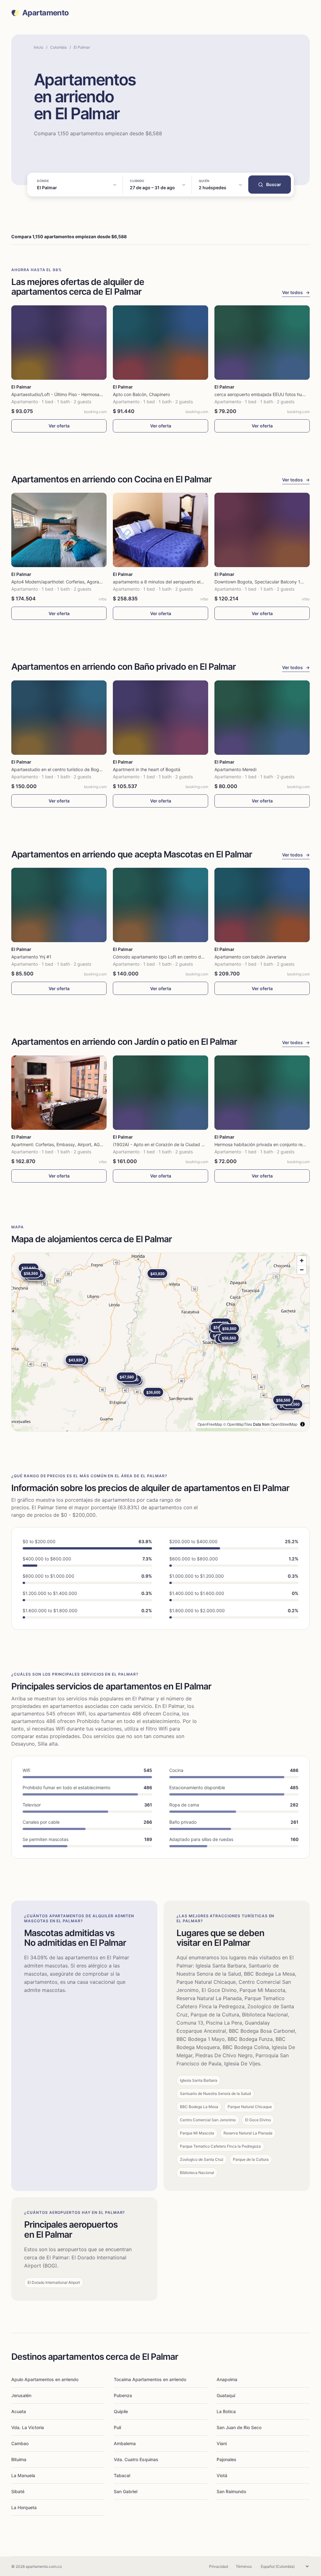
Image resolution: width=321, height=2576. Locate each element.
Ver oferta (59, 426)
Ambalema (125, 2443)
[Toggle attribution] (303, 1424)
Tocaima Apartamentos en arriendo (150, 2379)
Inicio (39, 47)
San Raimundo (231, 2491)
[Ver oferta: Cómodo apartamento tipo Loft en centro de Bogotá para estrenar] (160, 905)
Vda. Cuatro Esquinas (136, 2459)
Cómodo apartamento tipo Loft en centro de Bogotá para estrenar (181, 957)
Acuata (19, 2411)
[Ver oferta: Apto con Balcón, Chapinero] (160, 343)
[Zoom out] (302, 1270)
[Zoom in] (302, 1261)
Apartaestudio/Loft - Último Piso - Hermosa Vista (61, 394)
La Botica (226, 2411)
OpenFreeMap (210, 1424)
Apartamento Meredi (235, 769)
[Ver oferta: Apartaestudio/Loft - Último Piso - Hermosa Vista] (59, 343)
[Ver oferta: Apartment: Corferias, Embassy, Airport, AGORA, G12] (59, 1093)
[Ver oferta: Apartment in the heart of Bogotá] (160, 718)
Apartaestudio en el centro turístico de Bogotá (58, 769)
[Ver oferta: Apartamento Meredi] (262, 718)
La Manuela (23, 2475)
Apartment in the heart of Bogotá (147, 769)
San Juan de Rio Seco (239, 2427)
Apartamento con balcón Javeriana (250, 957)
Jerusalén (21, 2395)
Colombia (58, 47)
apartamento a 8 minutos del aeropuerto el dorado (165, 582)
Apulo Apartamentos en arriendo (45, 2379)
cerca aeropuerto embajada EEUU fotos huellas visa (267, 394)
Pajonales (226, 2459)
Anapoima (227, 2379)
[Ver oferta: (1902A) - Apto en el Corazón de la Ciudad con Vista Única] (160, 1093)
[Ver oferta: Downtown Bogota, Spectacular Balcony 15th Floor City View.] (262, 530)
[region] (160, 1342)
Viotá (222, 2475)
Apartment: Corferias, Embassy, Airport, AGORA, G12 (65, 1144)
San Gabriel (126, 2491)
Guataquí (226, 2395)
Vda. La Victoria (28, 2427)
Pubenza (123, 2395)
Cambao (20, 2443)
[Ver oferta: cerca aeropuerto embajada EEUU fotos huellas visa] (262, 343)
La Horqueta (24, 2507)
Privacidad (218, 2566)
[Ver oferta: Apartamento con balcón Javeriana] (262, 905)
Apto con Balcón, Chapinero (141, 394)
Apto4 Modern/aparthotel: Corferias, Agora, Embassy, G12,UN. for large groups (92, 582)
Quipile (121, 2411)
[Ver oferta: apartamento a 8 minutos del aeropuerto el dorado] (160, 530)
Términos (244, 2566)
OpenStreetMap (284, 1424)
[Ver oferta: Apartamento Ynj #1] (59, 905)
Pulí (117, 2427)
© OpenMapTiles (238, 1424)
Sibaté (18, 2491)
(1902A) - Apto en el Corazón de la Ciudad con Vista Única (173, 1144)
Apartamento (45, 13)
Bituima (19, 2459)
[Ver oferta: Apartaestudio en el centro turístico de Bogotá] (59, 718)
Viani (222, 2443)
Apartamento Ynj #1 (31, 957)
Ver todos (296, 292)
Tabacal (122, 2475)
